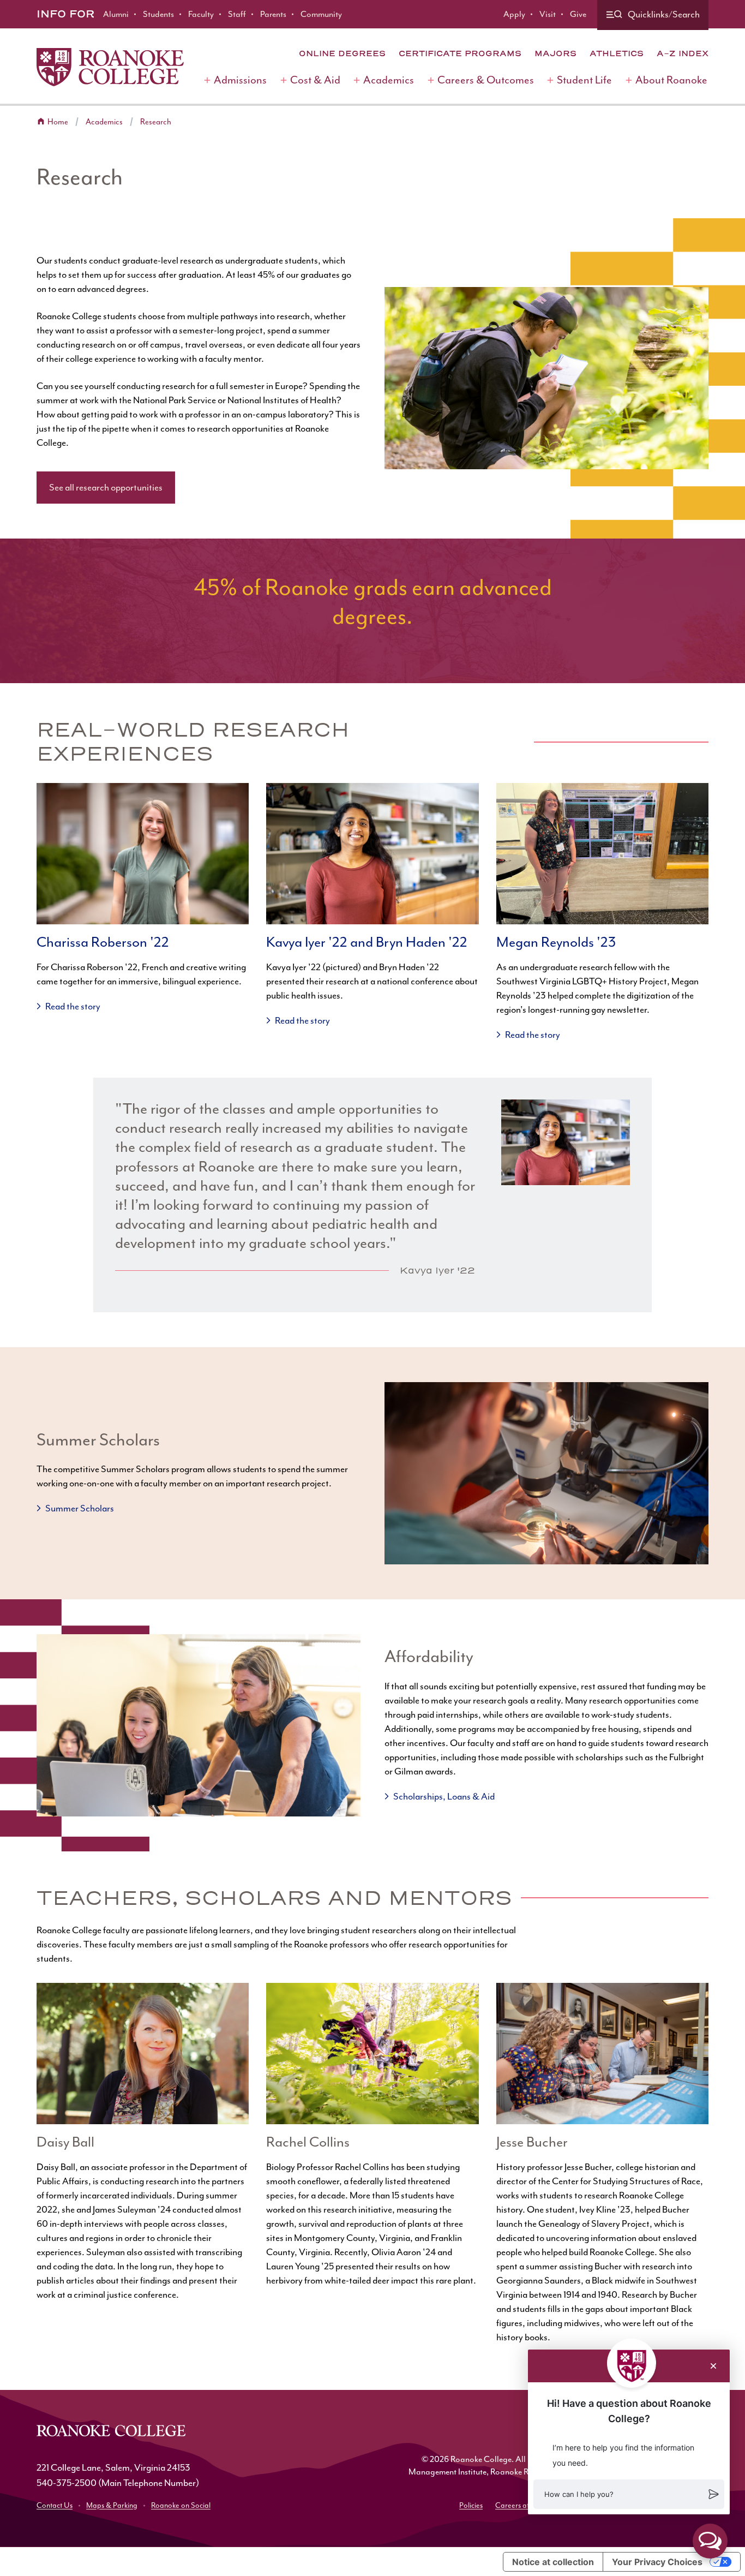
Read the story (73, 1006)
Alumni (116, 14)
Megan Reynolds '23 (556, 942)
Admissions (240, 80)
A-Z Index (683, 53)
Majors (555, 53)
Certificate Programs (460, 53)
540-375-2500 (67, 2483)
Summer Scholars (80, 1508)
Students (158, 14)
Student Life (584, 80)
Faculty (201, 14)
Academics (389, 80)
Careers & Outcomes (486, 80)
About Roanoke (671, 80)
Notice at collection (553, 2562)
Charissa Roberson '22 (103, 942)
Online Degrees (342, 53)
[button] (629, 2494)
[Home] (110, 67)
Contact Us (55, 2505)
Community (321, 14)
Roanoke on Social (181, 2505)
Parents (273, 14)
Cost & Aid (315, 80)
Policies (471, 2505)
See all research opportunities (106, 487)
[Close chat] (713, 2366)
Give (578, 14)
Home (58, 122)
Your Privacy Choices (657, 2562)
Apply (514, 14)
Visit (548, 14)
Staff (237, 14)
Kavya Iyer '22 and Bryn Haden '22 (367, 942)
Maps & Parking (112, 2505)
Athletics (617, 53)
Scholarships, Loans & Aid (444, 1796)
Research (156, 122)
